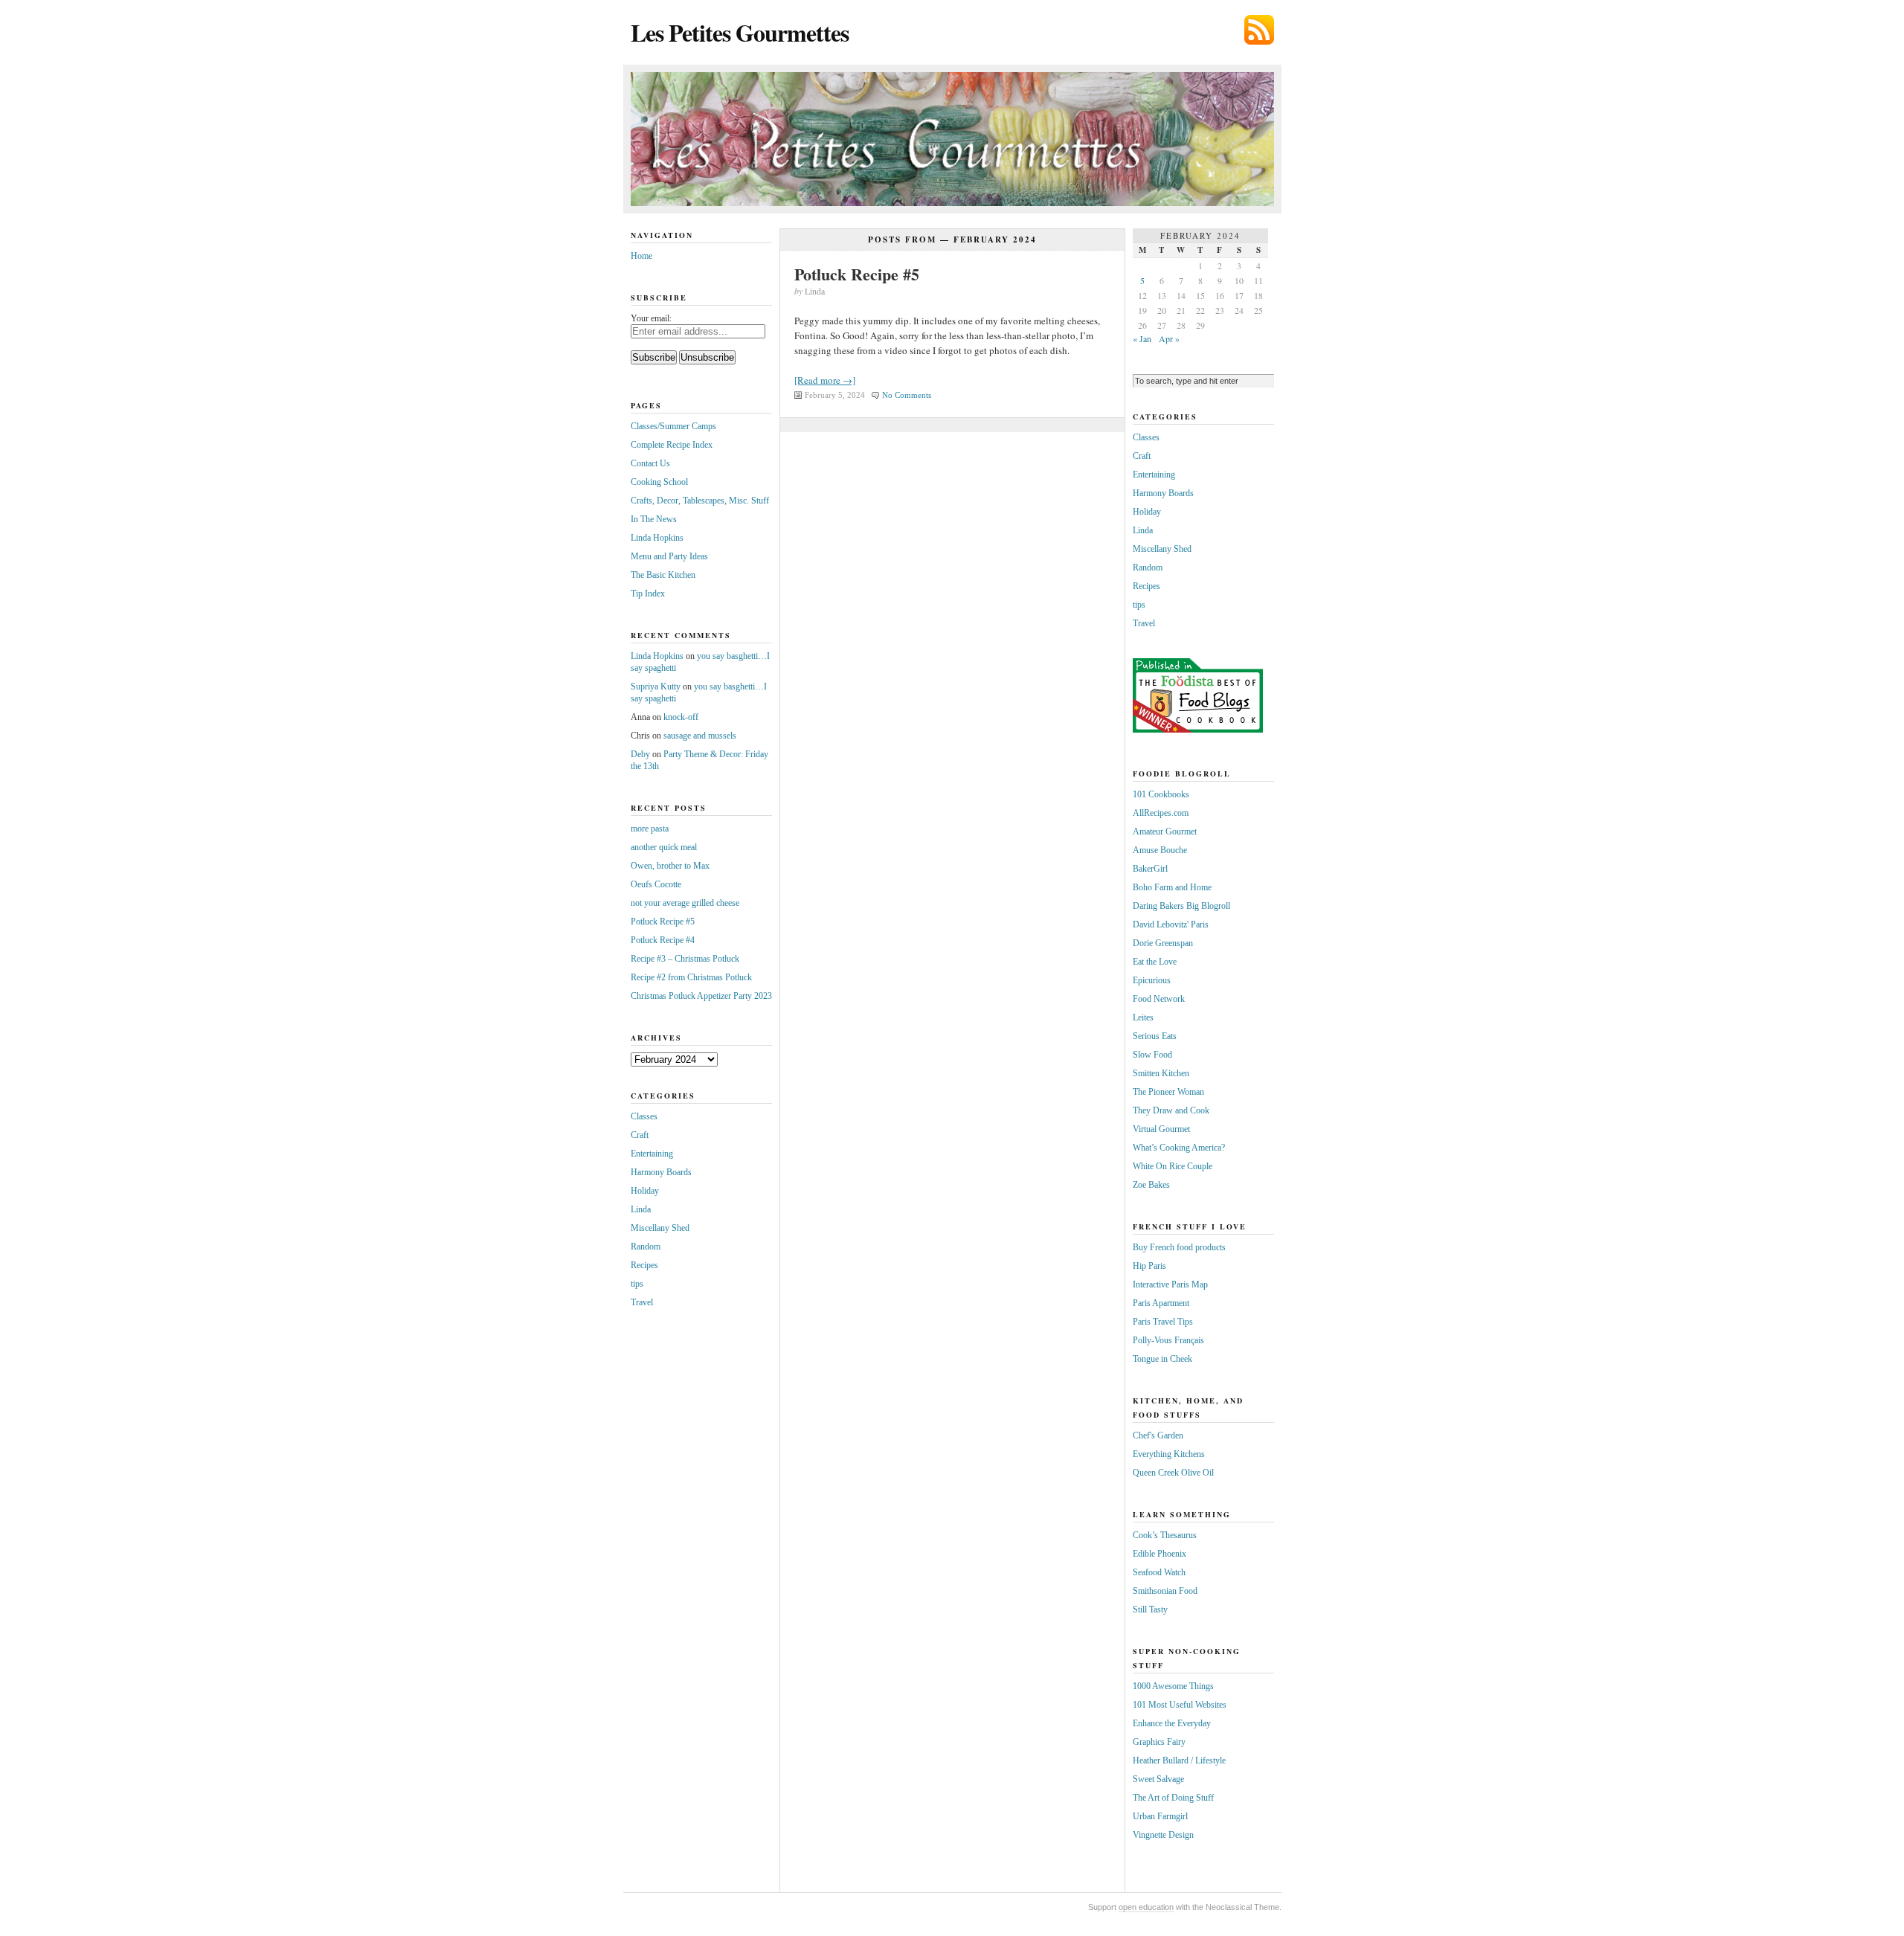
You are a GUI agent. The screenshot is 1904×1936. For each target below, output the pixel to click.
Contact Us (650, 463)
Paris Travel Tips (1163, 1322)
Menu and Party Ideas (669, 556)
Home (641, 256)
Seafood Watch (1159, 1572)
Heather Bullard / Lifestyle (1179, 1760)
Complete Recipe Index (672, 445)
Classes (644, 1116)
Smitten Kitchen (1161, 1073)
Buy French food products (1179, 1247)
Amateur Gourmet (1165, 832)
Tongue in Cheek (1162, 1359)
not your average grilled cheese (685, 903)
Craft (640, 1135)
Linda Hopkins (657, 538)
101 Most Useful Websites (1180, 1705)
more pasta (650, 829)
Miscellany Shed (660, 1228)
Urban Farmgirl (1160, 1816)
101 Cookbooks (1161, 794)
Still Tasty (1150, 1609)
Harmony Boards (661, 1172)
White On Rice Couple (1173, 1166)
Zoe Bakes (1151, 1185)
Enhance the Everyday (1172, 1723)
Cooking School (659, 482)
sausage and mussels (700, 736)
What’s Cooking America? (1179, 1148)
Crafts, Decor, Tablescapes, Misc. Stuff (700, 501)
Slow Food (1152, 1055)
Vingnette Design (1163, 1835)
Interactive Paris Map (1170, 1284)
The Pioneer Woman (1168, 1092)
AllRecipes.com (1161, 813)
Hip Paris (1149, 1266)
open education (1146, 1907)
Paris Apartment (1161, 1303)
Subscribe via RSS (1259, 30)
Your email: (651, 318)
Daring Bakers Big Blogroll (1181, 906)
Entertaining (652, 1154)
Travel (642, 1302)
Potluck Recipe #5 (857, 274)
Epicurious (1152, 980)
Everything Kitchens (1169, 1454)
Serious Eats (1155, 1036)
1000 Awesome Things (1173, 1686)
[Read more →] (825, 380)
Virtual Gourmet (1161, 1129)
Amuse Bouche (1160, 850)
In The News (654, 519)
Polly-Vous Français (1168, 1340)
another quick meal (664, 847)
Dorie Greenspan (1163, 943)
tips (637, 1284)
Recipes (644, 1265)
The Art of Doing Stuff (1173, 1798)
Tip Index (648, 594)
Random (646, 1247)
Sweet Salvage (1158, 1779)
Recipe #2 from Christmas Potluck (691, 977)
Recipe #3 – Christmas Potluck (685, 959)
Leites (1143, 1017)
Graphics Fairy (1159, 1742)
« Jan (1142, 338)
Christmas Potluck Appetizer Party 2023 (701, 996)
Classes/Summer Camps (673, 426)
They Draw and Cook (1171, 1110)
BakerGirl (1150, 869)
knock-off (681, 717)
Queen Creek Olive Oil (1173, 1473)
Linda (641, 1209)
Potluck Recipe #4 (663, 940)
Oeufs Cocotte (656, 884)
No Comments (907, 395)
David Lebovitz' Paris (1171, 924)
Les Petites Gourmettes (740, 32)
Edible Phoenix (1160, 1554)
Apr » (1169, 338)
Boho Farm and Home (1172, 887)
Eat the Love (1155, 962)
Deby (640, 754)
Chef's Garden (1158, 1435)
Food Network (1159, 999)
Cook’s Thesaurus (1165, 1535)
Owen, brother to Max (670, 866)
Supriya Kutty (656, 686)
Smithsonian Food (1165, 1591)
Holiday (645, 1191)
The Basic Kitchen (663, 575)
